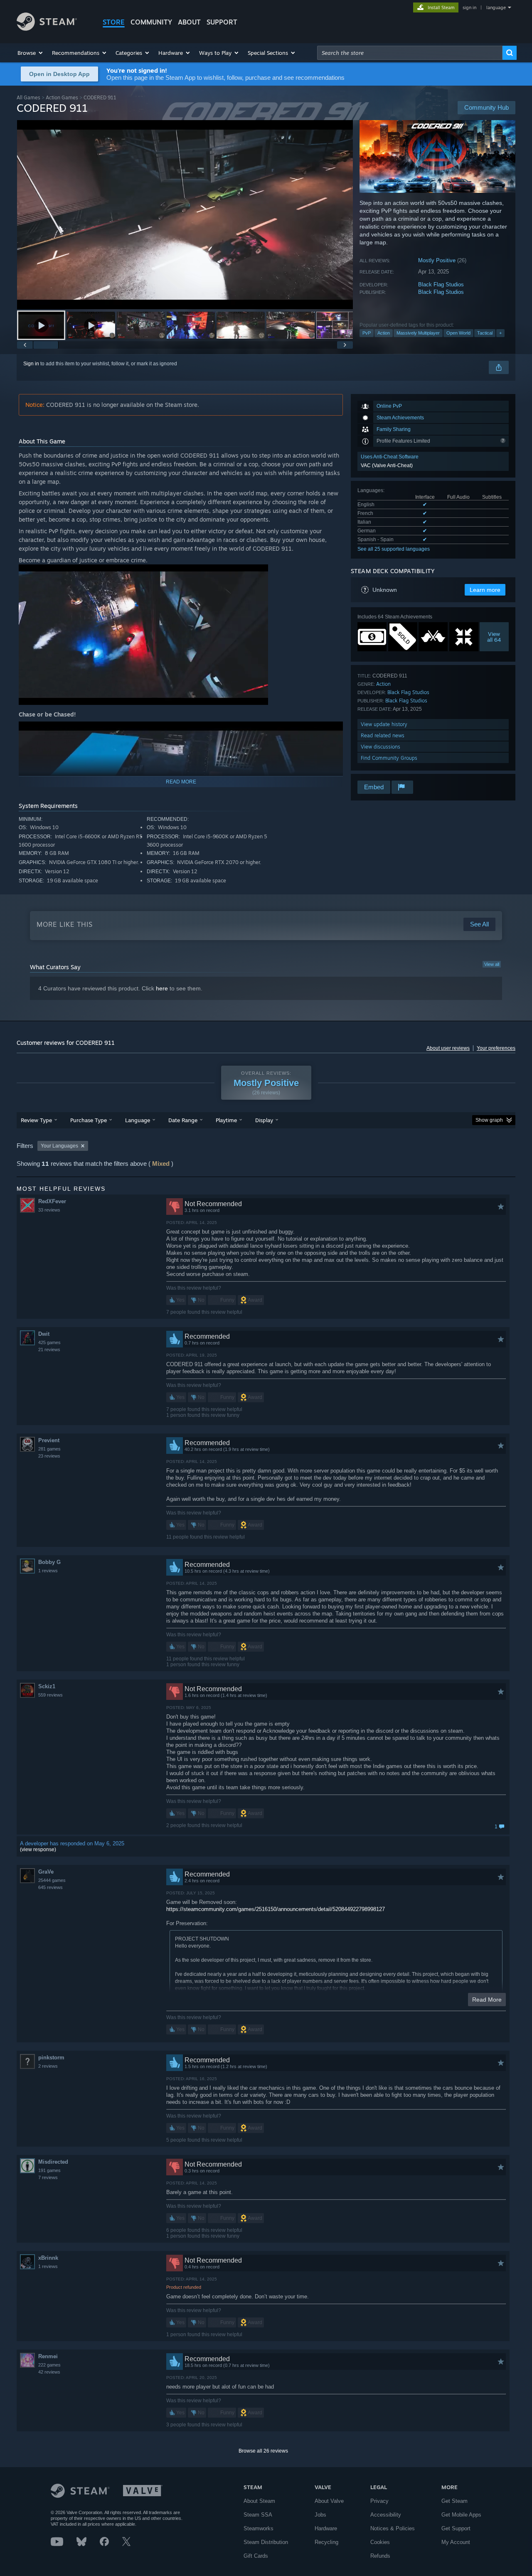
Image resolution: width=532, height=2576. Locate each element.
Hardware (326, 2528)
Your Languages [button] (59, 1146)
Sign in (31, 364)
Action (384, 333)
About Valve (329, 2501)
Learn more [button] (485, 590)
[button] (31, 53)
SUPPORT (222, 22)
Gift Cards (256, 2556)
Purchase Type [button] (89, 1120)
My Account (456, 2542)
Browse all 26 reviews (263, 2451)
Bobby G (49, 1562)
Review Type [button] (36, 1120)
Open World (458, 333)
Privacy (379, 2501)
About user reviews (448, 1048)
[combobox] (410, 53)
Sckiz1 (47, 1686)
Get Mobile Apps (461, 2515)
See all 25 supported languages (394, 549)
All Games (28, 97)
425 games (49, 1342)
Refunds (380, 2556)
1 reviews (48, 1571)
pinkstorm (51, 2058)
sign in (469, 7)
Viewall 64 (494, 637)
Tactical (485, 333)
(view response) (38, 1849)
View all (492, 964)
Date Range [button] (183, 1120)
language (496, 7)
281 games (49, 1449)
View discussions (381, 747)
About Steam (259, 2501)
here (162, 988)
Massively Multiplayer (418, 333)
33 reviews (49, 1210)
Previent (49, 1440)
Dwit (44, 1334)
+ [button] (500, 333)
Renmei (48, 2356)
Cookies (380, 2542)
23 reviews (49, 1456)
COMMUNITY (151, 22)
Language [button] (138, 1120)
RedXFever (52, 1201)
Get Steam (454, 2501)
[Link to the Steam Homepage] (47, 28)
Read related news (383, 735)
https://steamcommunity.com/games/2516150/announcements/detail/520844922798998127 (276, 1909)
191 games (49, 2170)
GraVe (46, 1872)
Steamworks (259, 2528)
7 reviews (48, 2177)
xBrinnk (48, 2258)
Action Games (62, 97)
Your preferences (496, 1048)
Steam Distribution (266, 2542)
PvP (367, 333)
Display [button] (264, 1120)
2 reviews (48, 2066)
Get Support (456, 2528)
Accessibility (386, 2515)
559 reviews (50, 1695)
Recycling (326, 2542)
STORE (114, 22)
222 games (49, 2365)
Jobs (320, 2515)
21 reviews (49, 1350)
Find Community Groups (389, 758)
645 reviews (50, 1887)
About (189, 22)
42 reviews (49, 2372)
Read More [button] (487, 2000)
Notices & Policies (393, 2528)
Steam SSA (258, 2515)
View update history (384, 724)
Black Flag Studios (441, 284)
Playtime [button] (226, 1120)
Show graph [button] (489, 1120)
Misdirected (53, 2162)
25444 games (52, 1880)
